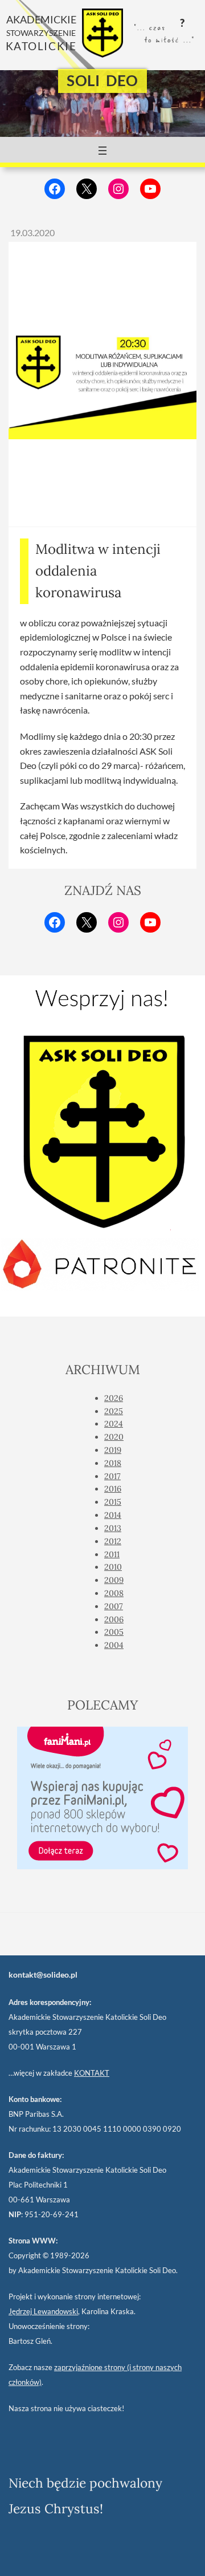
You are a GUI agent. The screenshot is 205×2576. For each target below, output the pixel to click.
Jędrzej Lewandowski (43, 2311)
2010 (113, 1567)
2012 (113, 1541)
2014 (113, 1515)
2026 (114, 1398)
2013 (113, 1528)
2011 (112, 1554)
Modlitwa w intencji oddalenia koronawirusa (98, 571)
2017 (112, 1476)
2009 (114, 1580)
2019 (113, 1450)
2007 (114, 1606)
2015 (113, 1502)
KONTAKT (92, 2073)
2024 (114, 1424)
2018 (113, 1463)
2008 (114, 1593)
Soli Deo (102, 80)
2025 (114, 1411)
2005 (114, 1632)
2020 (114, 1437)
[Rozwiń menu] (102, 151)
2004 (114, 1645)
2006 (114, 1619)
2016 (113, 1489)
